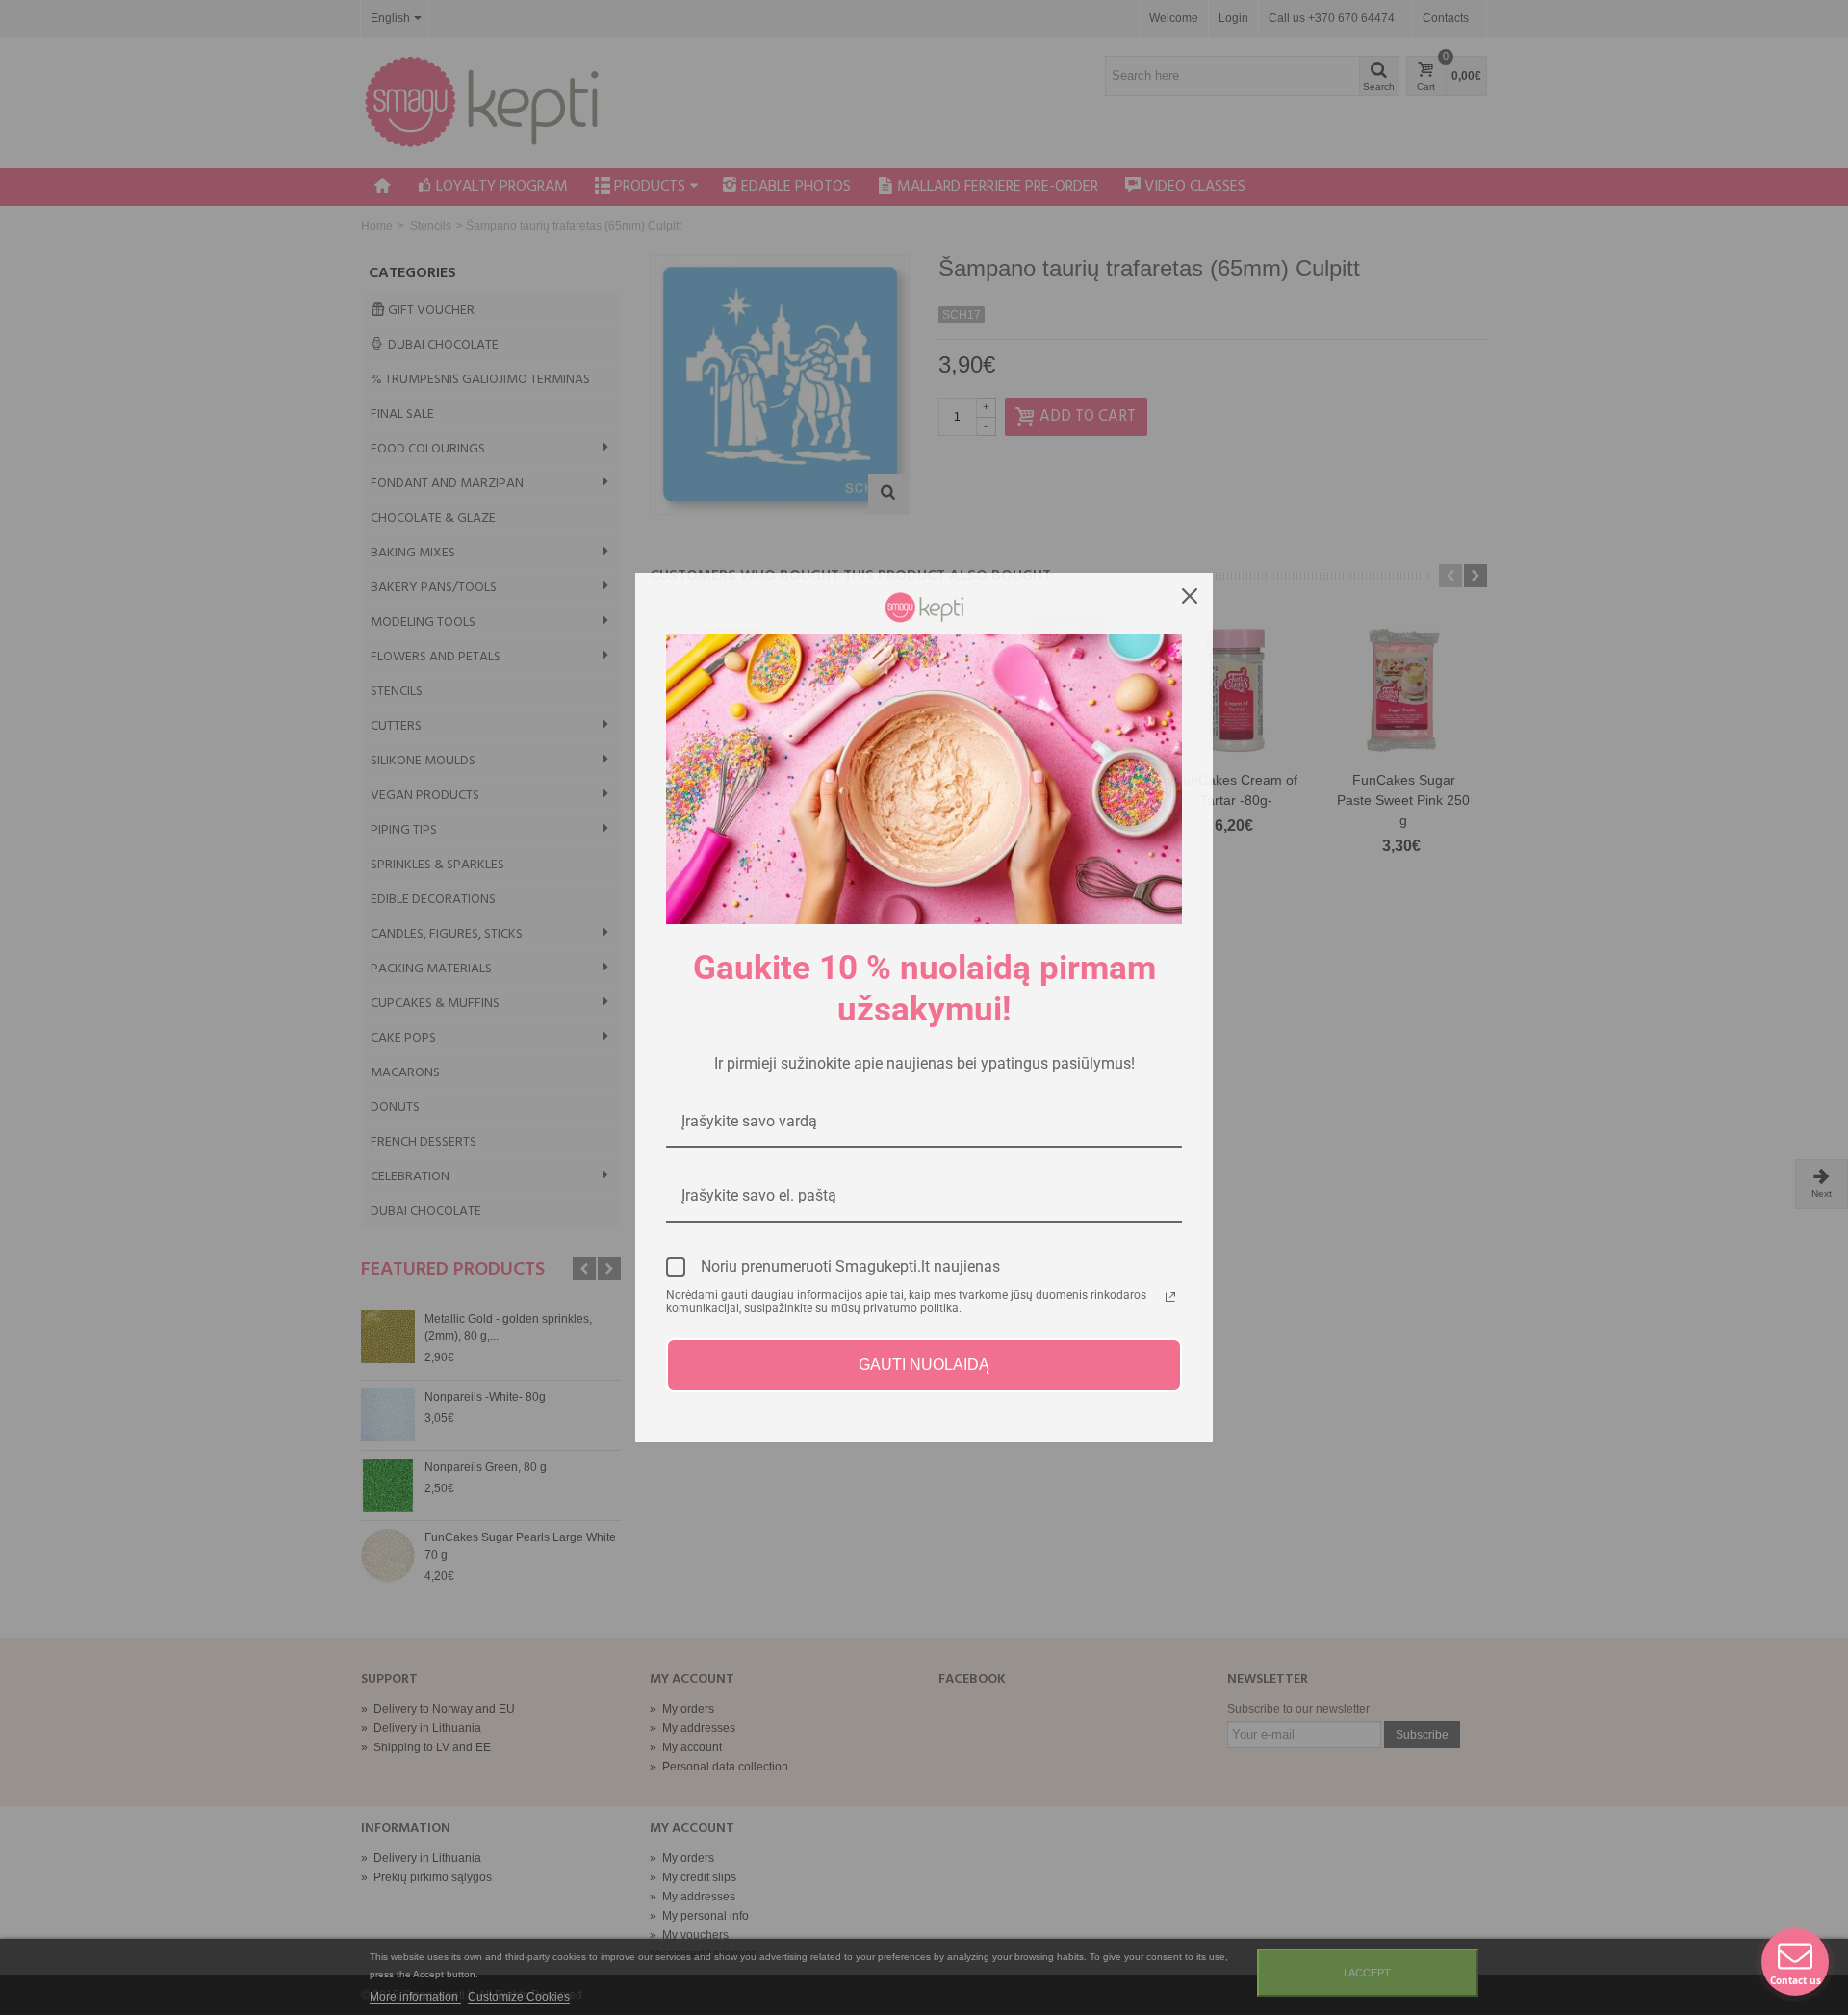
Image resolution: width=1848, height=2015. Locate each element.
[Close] (1190, 596)
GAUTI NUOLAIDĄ (924, 1365)
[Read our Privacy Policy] (1170, 1297)
